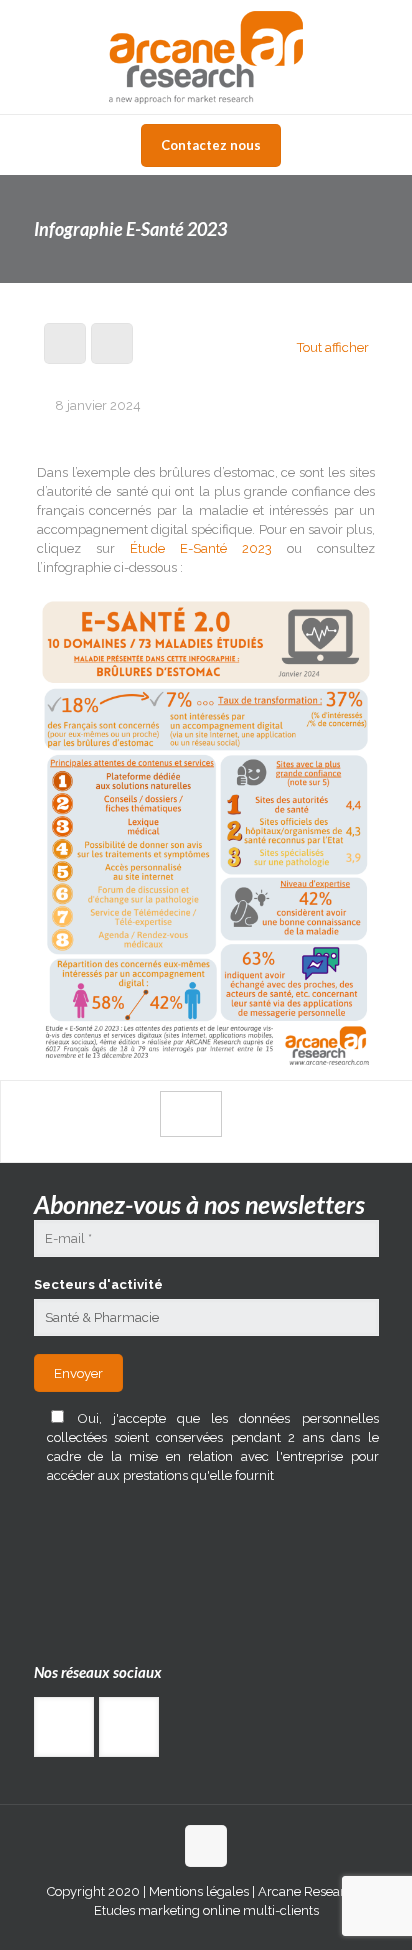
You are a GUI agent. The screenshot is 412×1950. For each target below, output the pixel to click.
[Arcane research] (206, 57)
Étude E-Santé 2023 (201, 548)
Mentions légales (197, 1891)
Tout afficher (332, 347)
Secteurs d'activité (98, 1284)
